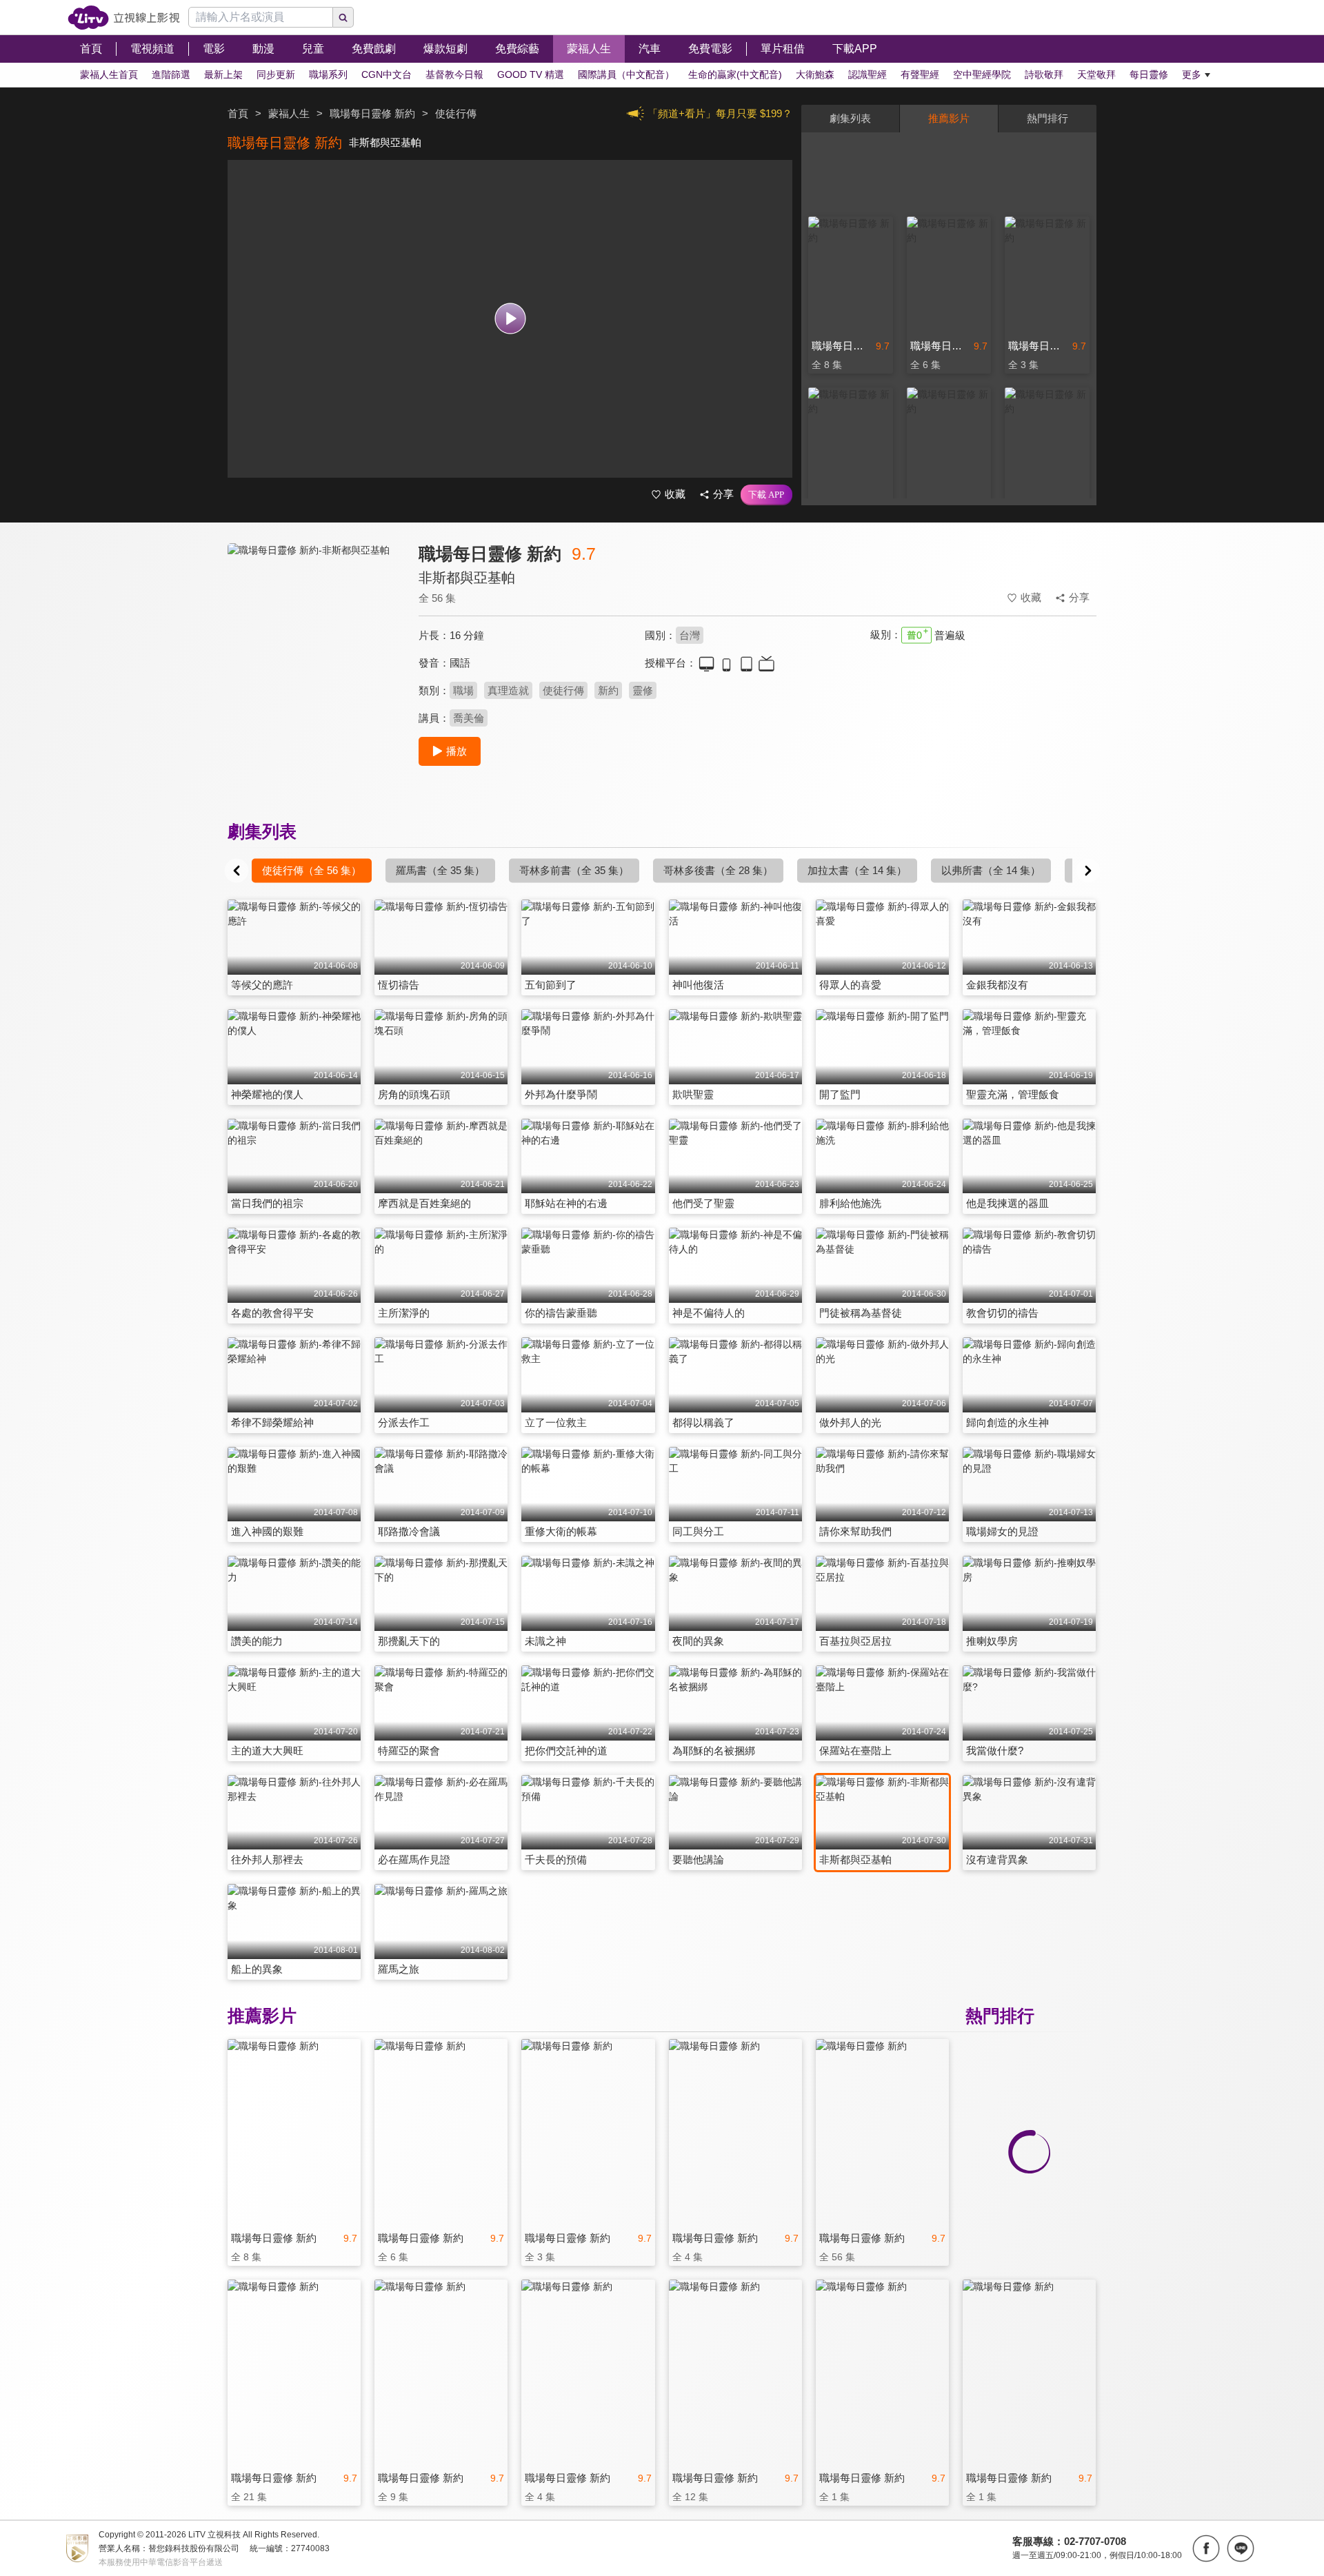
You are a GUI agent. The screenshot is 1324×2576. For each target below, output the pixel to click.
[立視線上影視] (124, 18)
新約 (608, 690)
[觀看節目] (510, 319)
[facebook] (1206, 2548)
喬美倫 (469, 718)
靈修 (643, 690)
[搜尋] (343, 17)
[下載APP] (766, 495)
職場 (463, 690)
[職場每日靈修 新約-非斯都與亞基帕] (314, 666)
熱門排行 (1047, 118)
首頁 (238, 113)
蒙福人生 (289, 113)
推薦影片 (949, 118)
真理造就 (508, 690)
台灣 (690, 635)
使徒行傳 (563, 690)
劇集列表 (850, 118)
